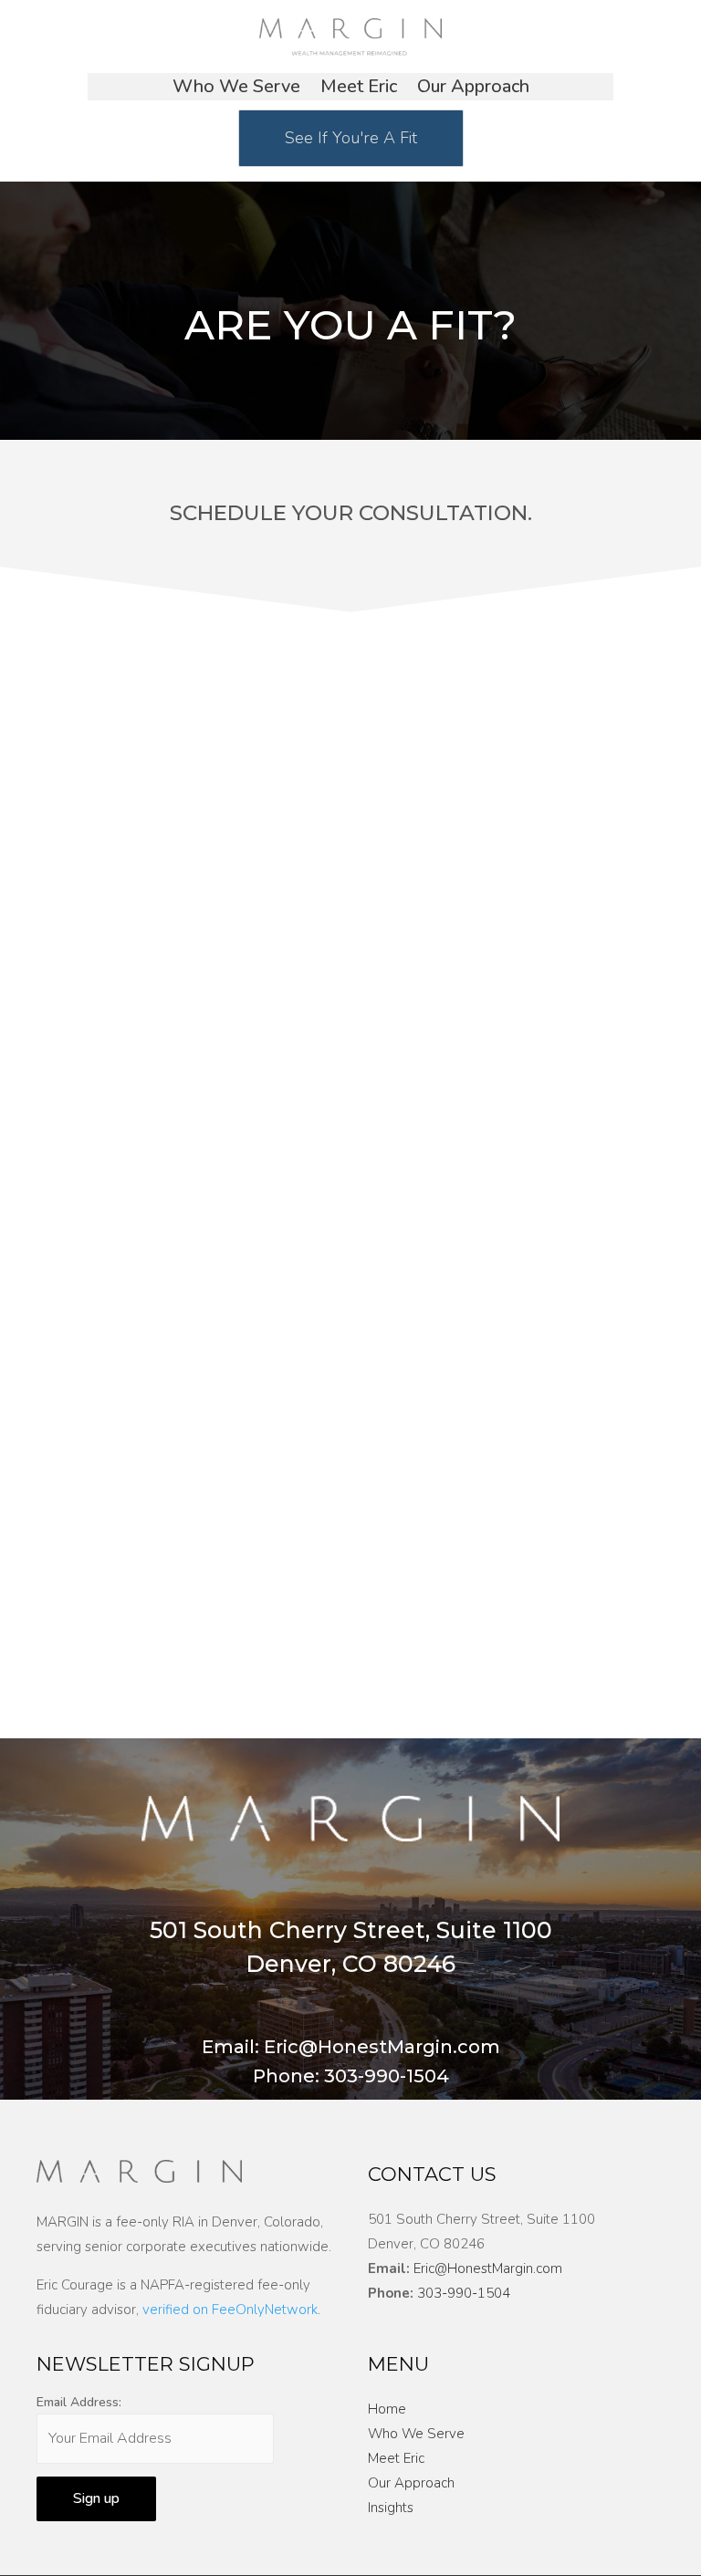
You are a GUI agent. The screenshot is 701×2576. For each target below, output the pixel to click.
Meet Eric (359, 89)
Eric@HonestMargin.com (488, 2268)
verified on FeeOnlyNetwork (230, 2310)
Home (387, 2409)
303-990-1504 (464, 2293)
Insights (391, 2508)
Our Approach (473, 89)
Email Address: (79, 2402)
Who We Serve (236, 89)
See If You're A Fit (351, 138)
